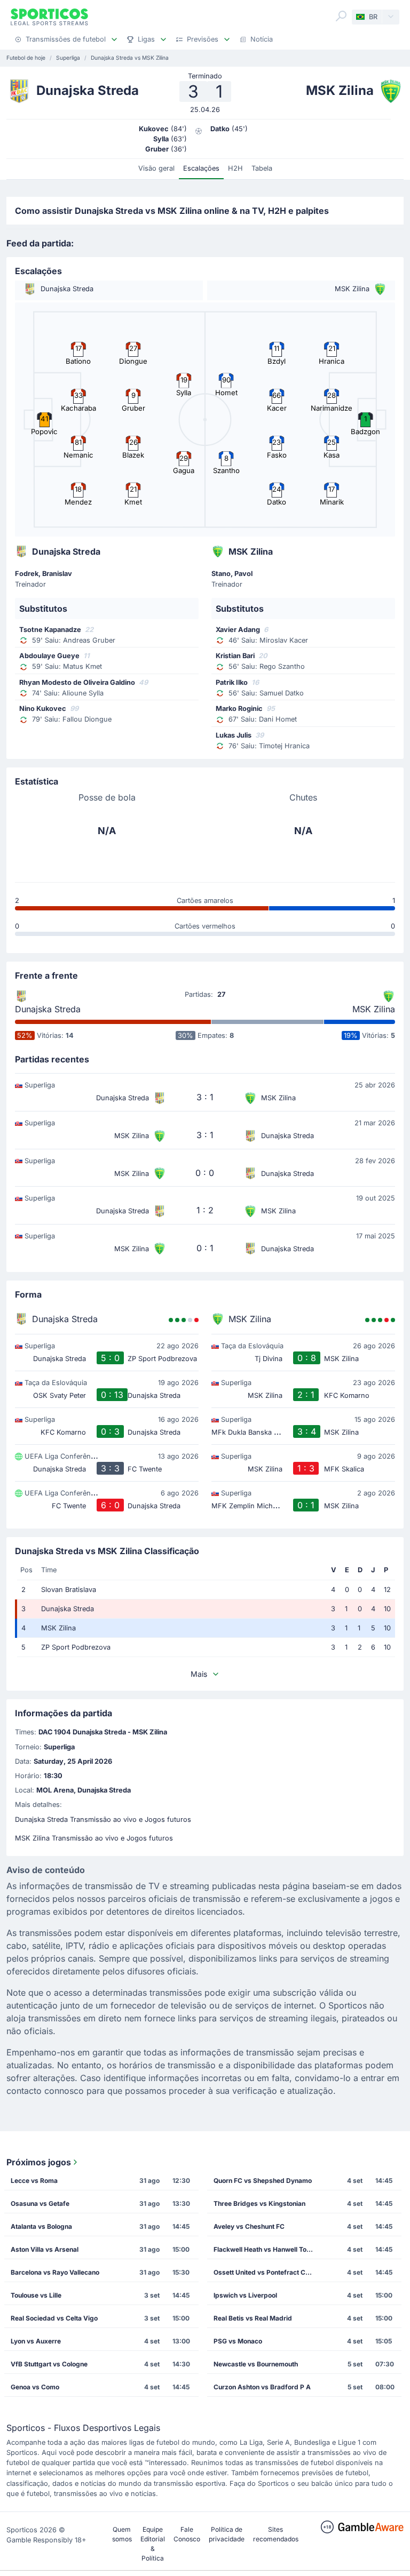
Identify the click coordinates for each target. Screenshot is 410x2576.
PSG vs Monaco (238, 2341)
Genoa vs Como (35, 2387)
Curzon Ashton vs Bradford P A (262, 2387)
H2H (235, 168)
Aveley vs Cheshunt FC (249, 2226)
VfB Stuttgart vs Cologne (49, 2364)
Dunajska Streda (48, 1009)
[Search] (341, 16)
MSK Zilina (374, 1009)
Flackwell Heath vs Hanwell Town (265, 2249)
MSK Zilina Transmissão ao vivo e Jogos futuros (94, 1838)
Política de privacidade (227, 2534)
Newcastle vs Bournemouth (256, 2364)
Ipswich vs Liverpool (245, 2295)
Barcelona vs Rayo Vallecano (55, 2272)
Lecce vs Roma (34, 2181)
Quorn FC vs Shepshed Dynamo (263, 2181)
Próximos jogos (39, 2162)
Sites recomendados (276, 2534)
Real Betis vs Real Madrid (253, 2318)
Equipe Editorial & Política (153, 2544)
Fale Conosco (187, 2534)
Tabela (262, 168)
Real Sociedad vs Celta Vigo (54, 2318)
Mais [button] (199, 1674)
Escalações (201, 168)
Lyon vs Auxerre (36, 2341)
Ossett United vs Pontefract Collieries (267, 2272)
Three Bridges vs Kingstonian (259, 2203)
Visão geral (156, 168)
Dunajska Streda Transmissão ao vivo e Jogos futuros (103, 1819)
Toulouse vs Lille (36, 2295)
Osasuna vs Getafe (40, 2203)
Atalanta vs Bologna (41, 2226)
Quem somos (122, 2534)
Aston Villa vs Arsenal (45, 2249)
